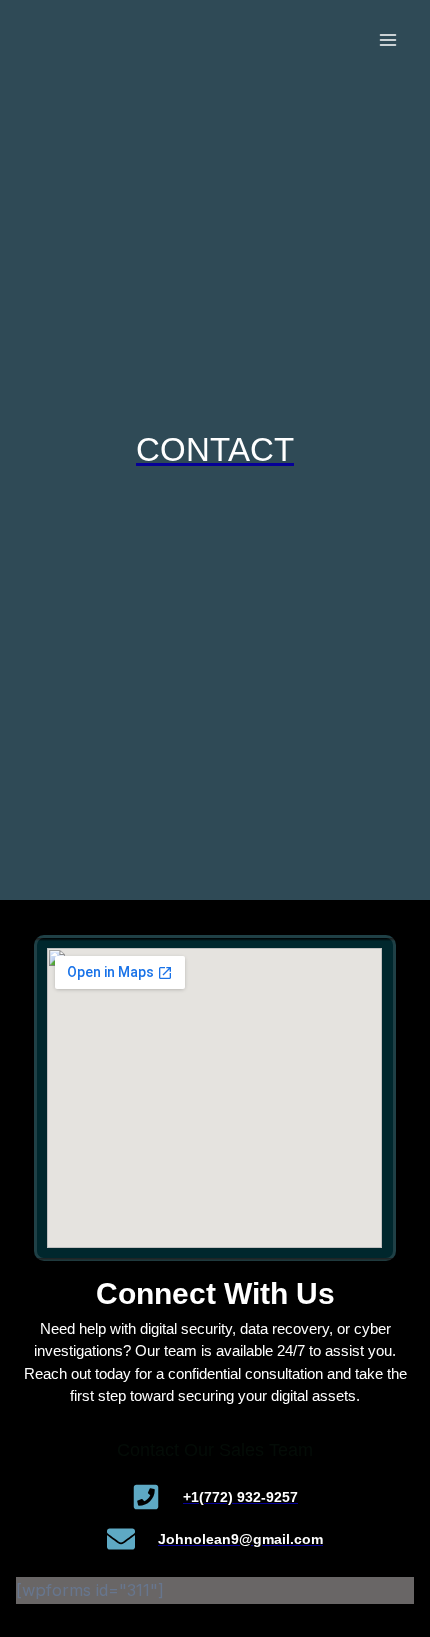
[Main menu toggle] (387, 40)
